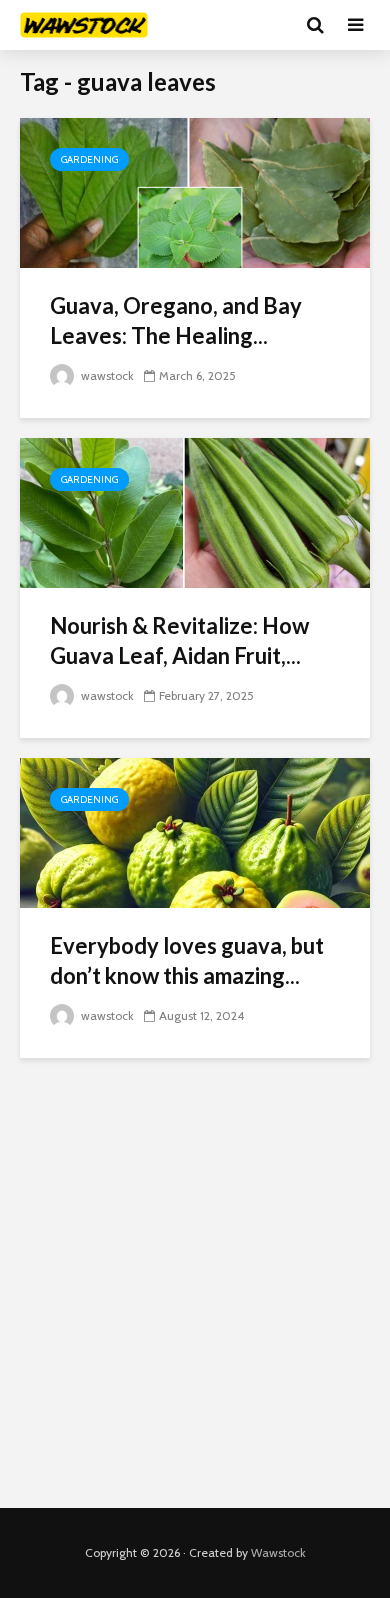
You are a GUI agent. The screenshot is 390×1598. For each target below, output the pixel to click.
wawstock (106, 375)
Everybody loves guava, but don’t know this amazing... (187, 960)
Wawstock (278, 1552)
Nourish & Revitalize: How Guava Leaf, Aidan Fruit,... (179, 640)
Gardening (89, 159)
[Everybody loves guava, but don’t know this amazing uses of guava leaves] (195, 831)
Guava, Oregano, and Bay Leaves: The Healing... (176, 320)
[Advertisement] (195, 1283)
